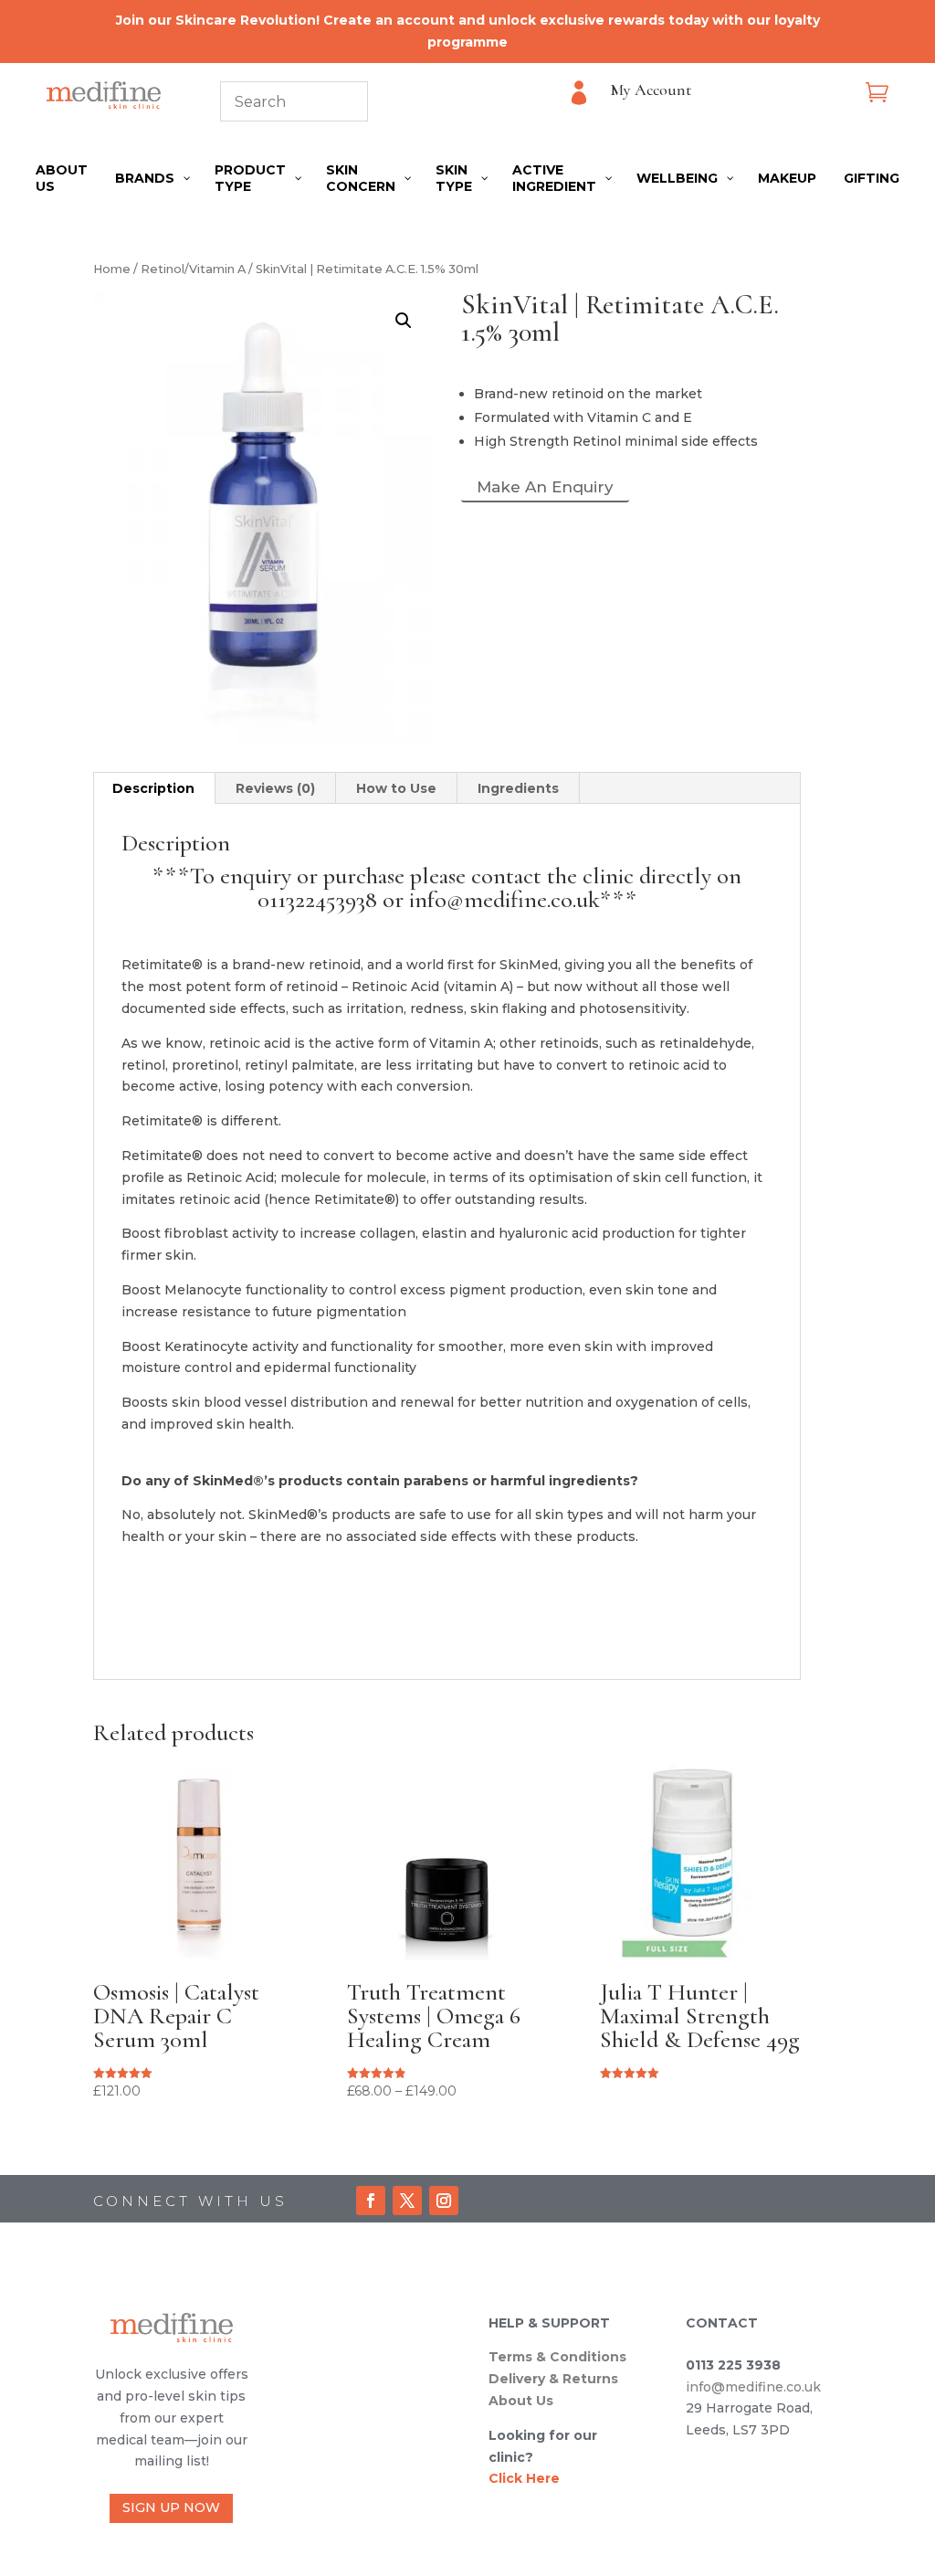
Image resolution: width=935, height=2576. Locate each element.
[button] (404, 321)
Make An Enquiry (545, 487)
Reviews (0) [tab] (275, 788)
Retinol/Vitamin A (193, 269)
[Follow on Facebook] (371, 2201)
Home (112, 269)
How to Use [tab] (396, 788)
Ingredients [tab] (518, 788)
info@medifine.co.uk (753, 2387)
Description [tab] (153, 788)
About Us (521, 2401)
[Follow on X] (407, 2201)
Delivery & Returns (553, 2379)
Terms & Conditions (557, 2357)
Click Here (524, 2478)
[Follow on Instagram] (444, 2201)
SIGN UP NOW (171, 2507)
